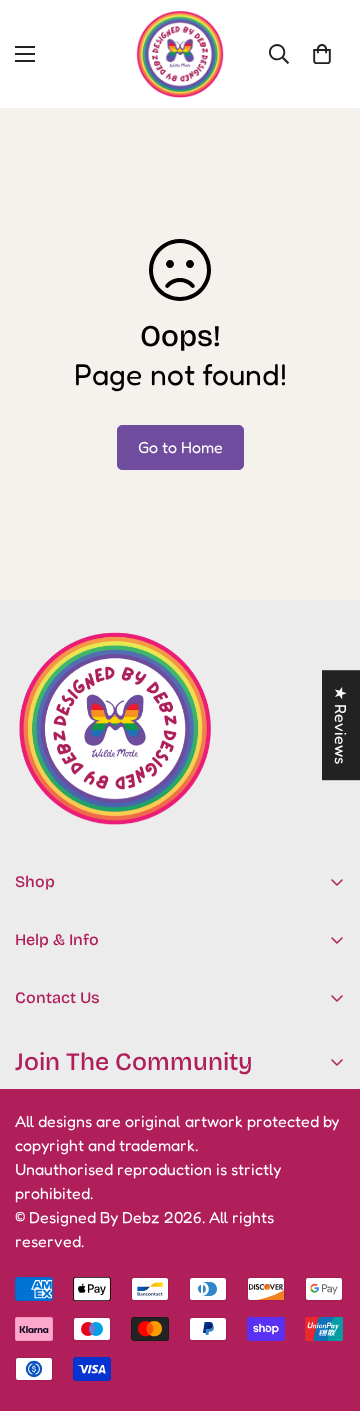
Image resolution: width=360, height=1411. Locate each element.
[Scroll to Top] (324, 1305)
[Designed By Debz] (180, 54)
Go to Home (180, 447)
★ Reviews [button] (341, 725)
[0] (322, 54)
